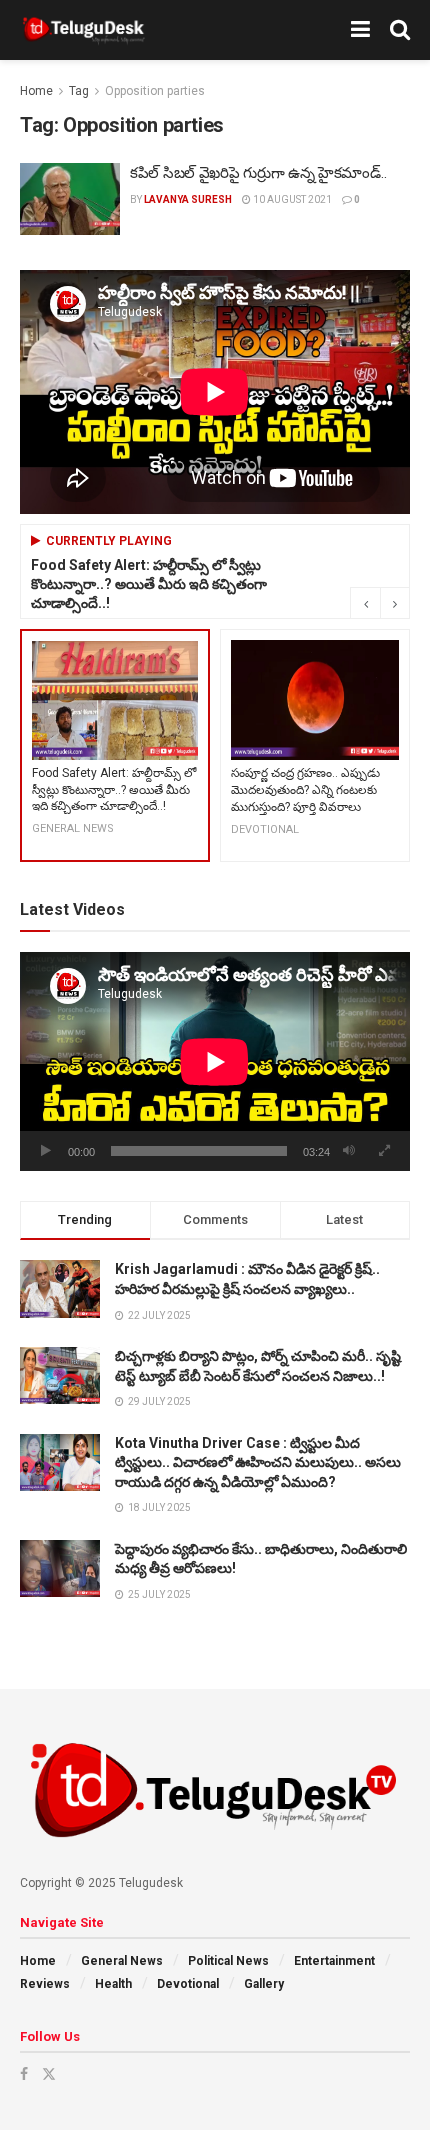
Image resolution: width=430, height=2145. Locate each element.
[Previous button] (365, 603)
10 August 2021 (291, 199)
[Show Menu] (360, 30)
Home (36, 91)
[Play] (46, 1151)
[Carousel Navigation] (380, 603)
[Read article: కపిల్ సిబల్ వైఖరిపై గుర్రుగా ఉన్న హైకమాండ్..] (70, 199)
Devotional (188, 1984)
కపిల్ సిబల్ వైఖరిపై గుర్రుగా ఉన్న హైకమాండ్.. (258, 173)
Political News (228, 1961)
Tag (79, 91)
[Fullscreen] (384, 1151)
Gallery (264, 1984)
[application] (215, 1061)
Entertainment (334, 1961)
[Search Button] (400, 30)
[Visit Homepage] (83, 30)
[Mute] (349, 1151)
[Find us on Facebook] (24, 2074)
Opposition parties (155, 91)
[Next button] (395, 603)
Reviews (45, 1984)
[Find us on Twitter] (49, 2074)
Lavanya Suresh (188, 199)
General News (122, 1961)
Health (113, 1984)
